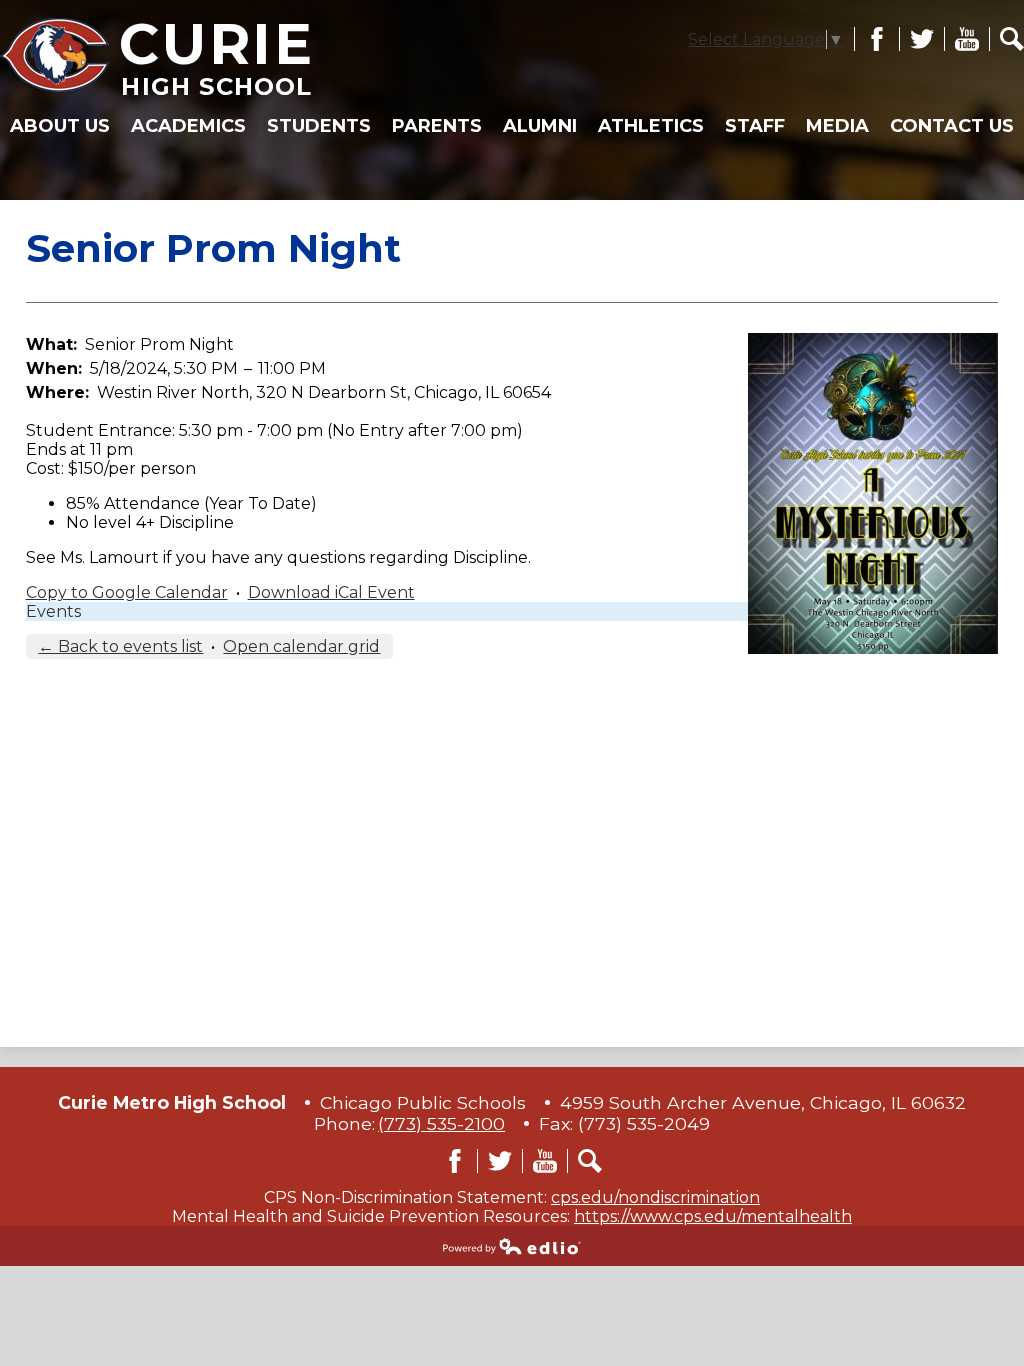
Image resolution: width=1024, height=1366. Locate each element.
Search (1006, 39)
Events (53, 611)
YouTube (961, 39)
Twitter (916, 39)
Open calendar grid (301, 646)
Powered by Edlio (512, 1246)
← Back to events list (120, 646)
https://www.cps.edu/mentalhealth (713, 1216)
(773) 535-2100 (441, 1123)
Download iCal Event (331, 592)
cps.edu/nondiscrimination (655, 1197)
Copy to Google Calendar (127, 592)
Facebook (871, 39)
